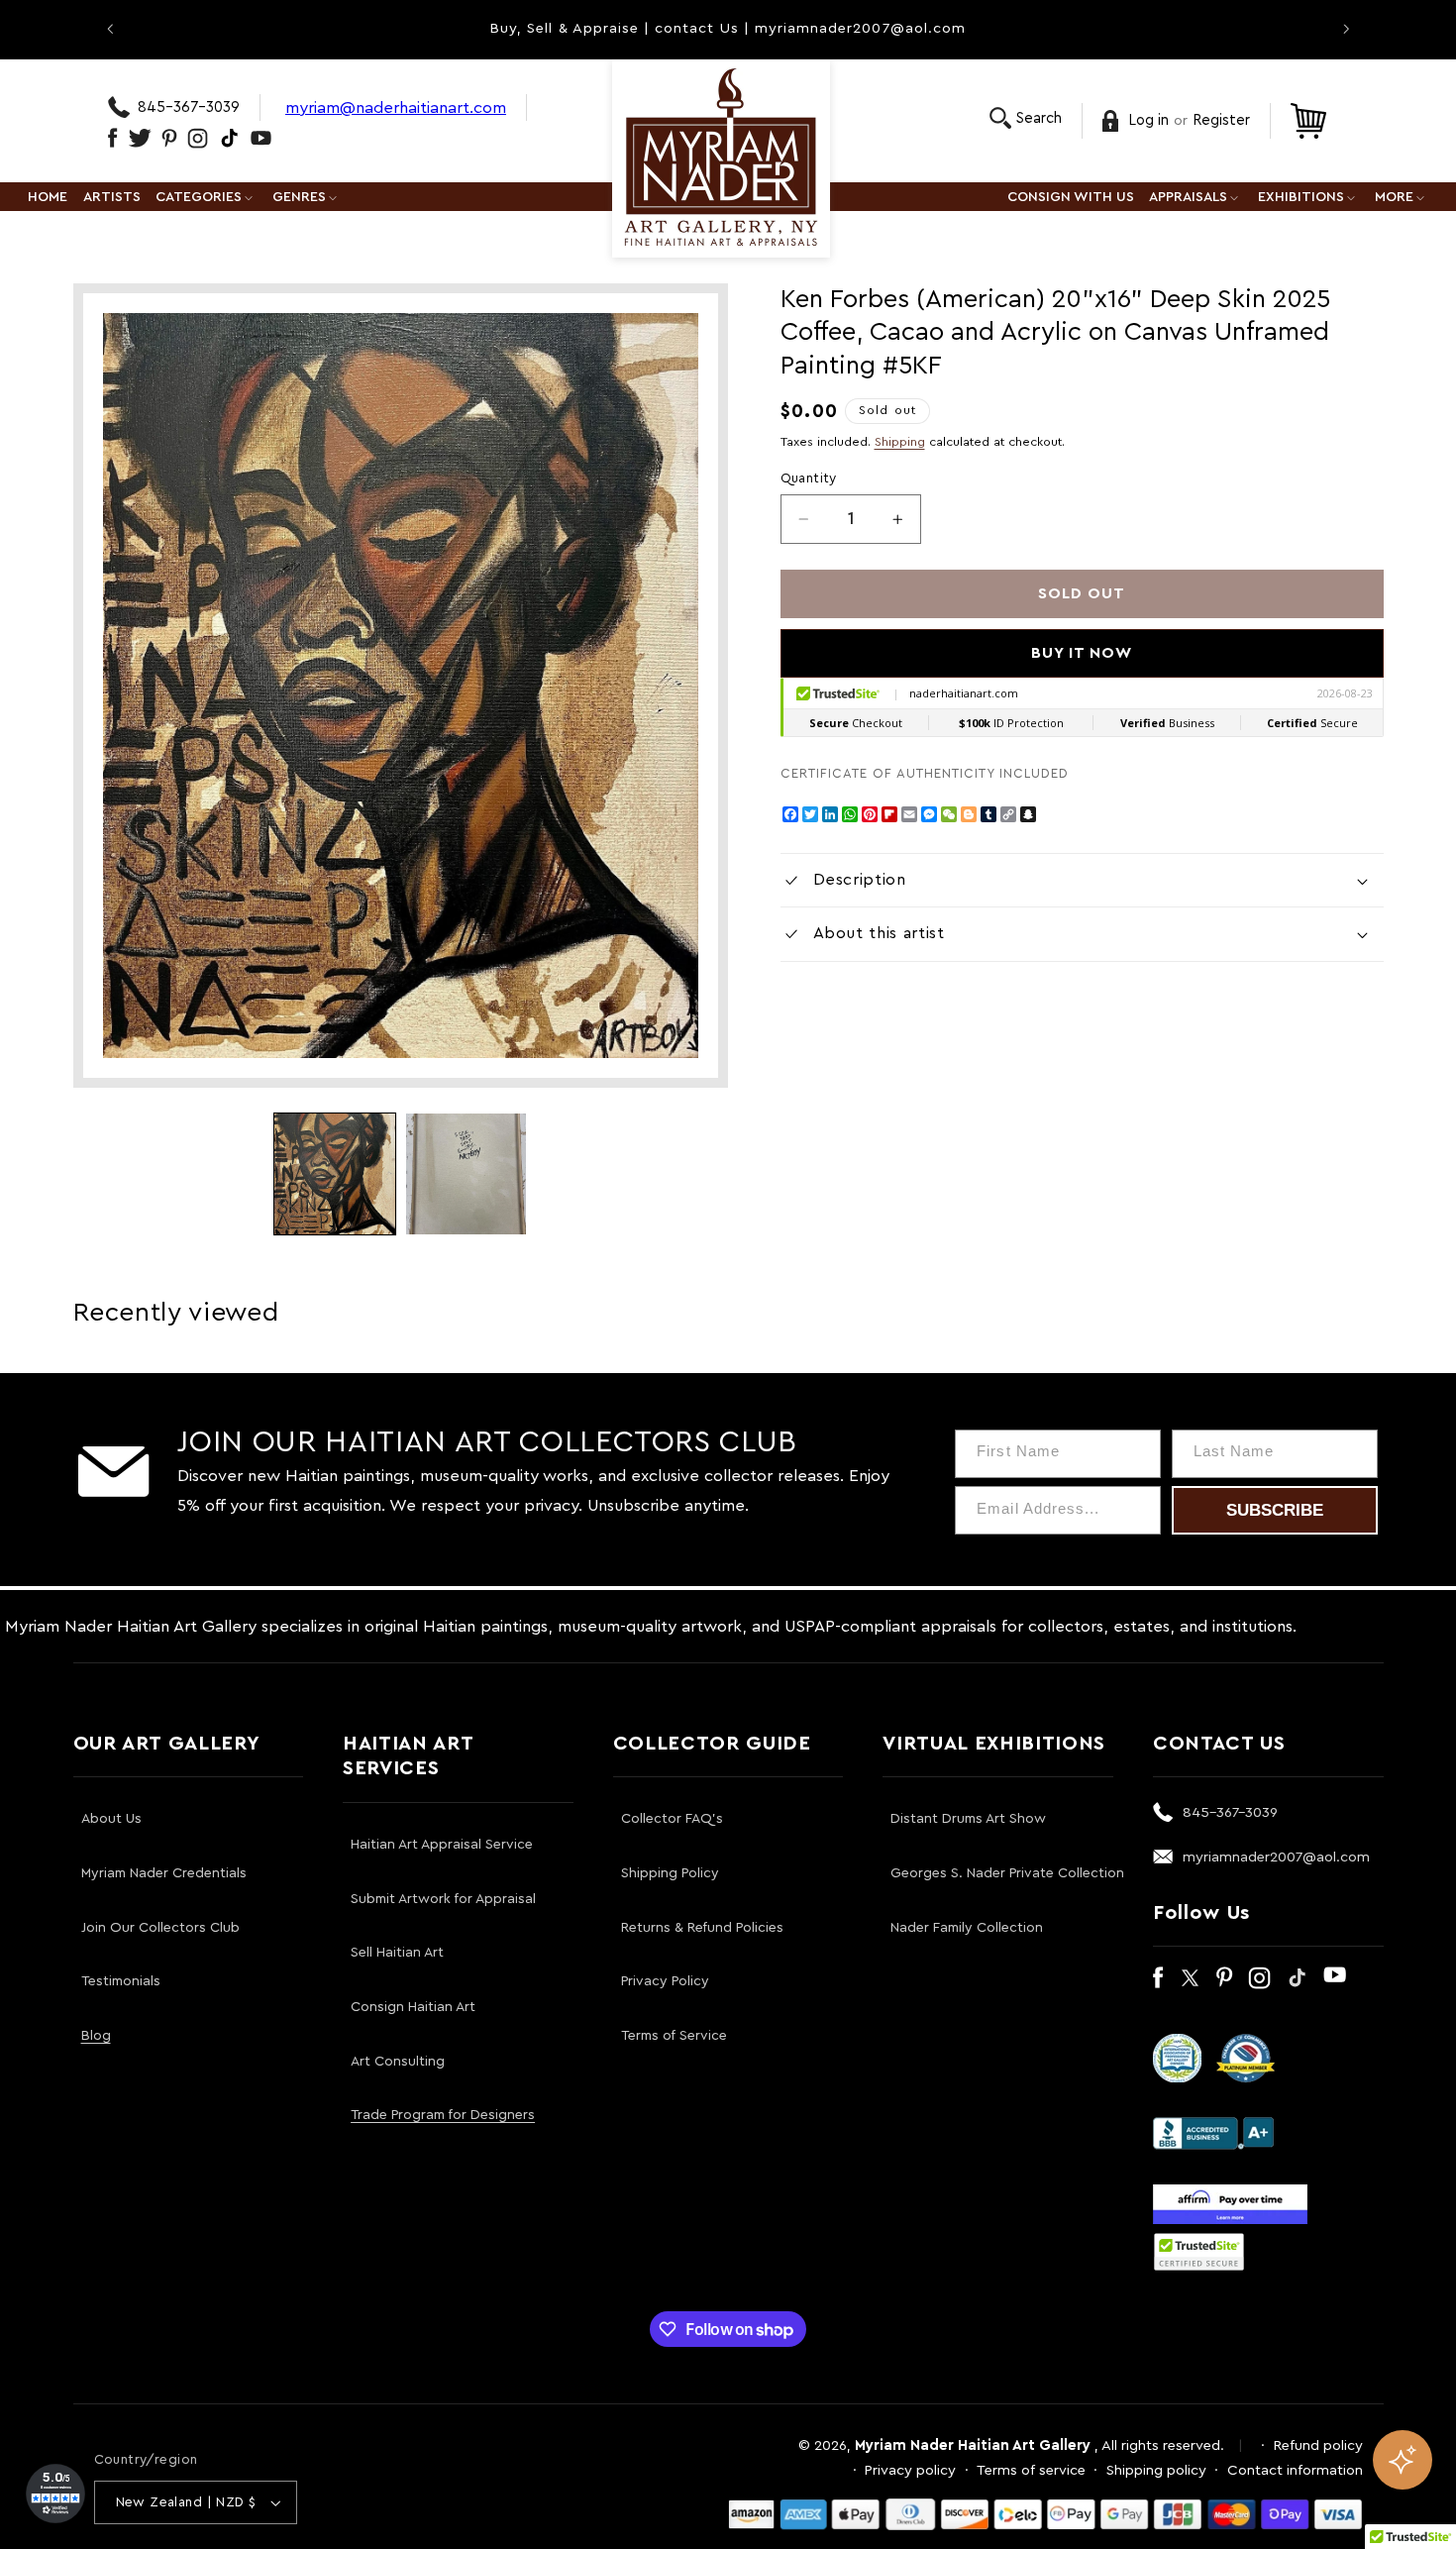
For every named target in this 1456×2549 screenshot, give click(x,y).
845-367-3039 (189, 107)
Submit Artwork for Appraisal (443, 1899)
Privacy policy (910, 2470)
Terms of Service (674, 2036)
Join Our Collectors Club (160, 1928)
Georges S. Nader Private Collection (1007, 1873)
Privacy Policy (665, 1981)
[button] (1026, 118)
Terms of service (1031, 2470)
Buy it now (1082, 653)
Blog (96, 2036)
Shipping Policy (670, 1873)
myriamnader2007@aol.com (1276, 1857)
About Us (111, 1819)
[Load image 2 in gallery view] (467, 1174)
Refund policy (1318, 2445)
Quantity (809, 478)
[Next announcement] (1346, 29)
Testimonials (121, 1981)
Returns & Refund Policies (702, 1928)
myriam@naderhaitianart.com (396, 107)
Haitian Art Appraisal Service (442, 1845)
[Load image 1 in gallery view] (335, 1174)
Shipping (900, 442)
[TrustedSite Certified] (1199, 2252)
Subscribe (1275, 1510)
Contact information (1295, 2470)
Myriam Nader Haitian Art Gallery (973, 2445)
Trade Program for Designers (443, 2115)
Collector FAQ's (672, 1819)
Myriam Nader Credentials (164, 1873)
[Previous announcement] (110, 29)
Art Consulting (398, 2062)
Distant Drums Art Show (968, 1819)
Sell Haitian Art (397, 1953)
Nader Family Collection (967, 1928)
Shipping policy (1156, 2470)
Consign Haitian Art (413, 2007)
